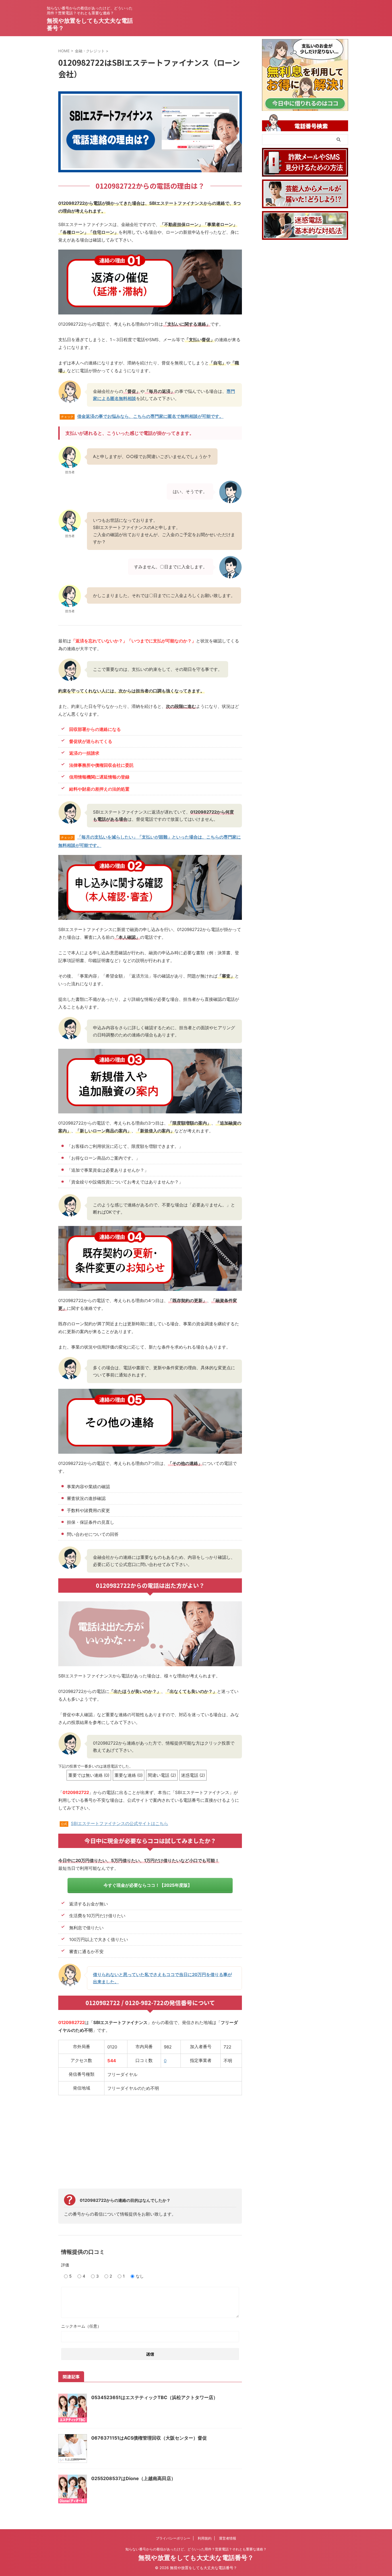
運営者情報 (228, 2538)
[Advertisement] (150, 2141)
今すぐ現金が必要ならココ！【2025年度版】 (148, 1885)
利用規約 (205, 2538)
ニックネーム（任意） (81, 2326)
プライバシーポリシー (173, 2538)
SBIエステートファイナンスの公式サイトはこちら (120, 1823)
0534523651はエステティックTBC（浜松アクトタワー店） (155, 2397)
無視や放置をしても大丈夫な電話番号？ (196, 2558)
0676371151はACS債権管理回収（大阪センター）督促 (149, 2438)
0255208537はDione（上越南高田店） (133, 2478)
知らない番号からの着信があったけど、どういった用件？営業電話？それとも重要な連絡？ (196, 2549)
